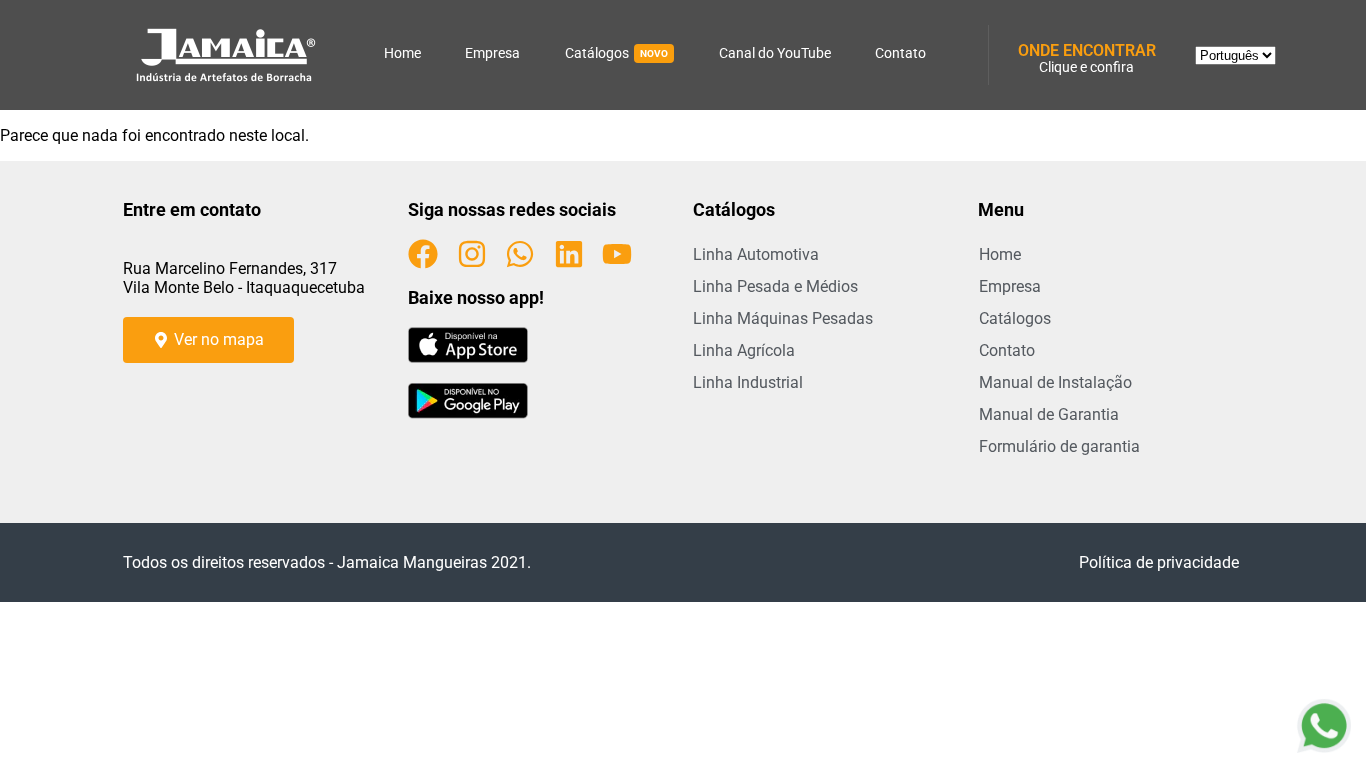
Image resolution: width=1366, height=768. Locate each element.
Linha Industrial (748, 382)
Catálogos (616, 53)
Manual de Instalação (1055, 382)
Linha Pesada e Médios (775, 286)
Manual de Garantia (1049, 414)
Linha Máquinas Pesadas (783, 318)
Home (402, 53)
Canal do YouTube (775, 53)
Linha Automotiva (756, 254)
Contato (900, 53)
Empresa (492, 53)
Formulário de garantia (1059, 446)
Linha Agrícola (744, 350)
